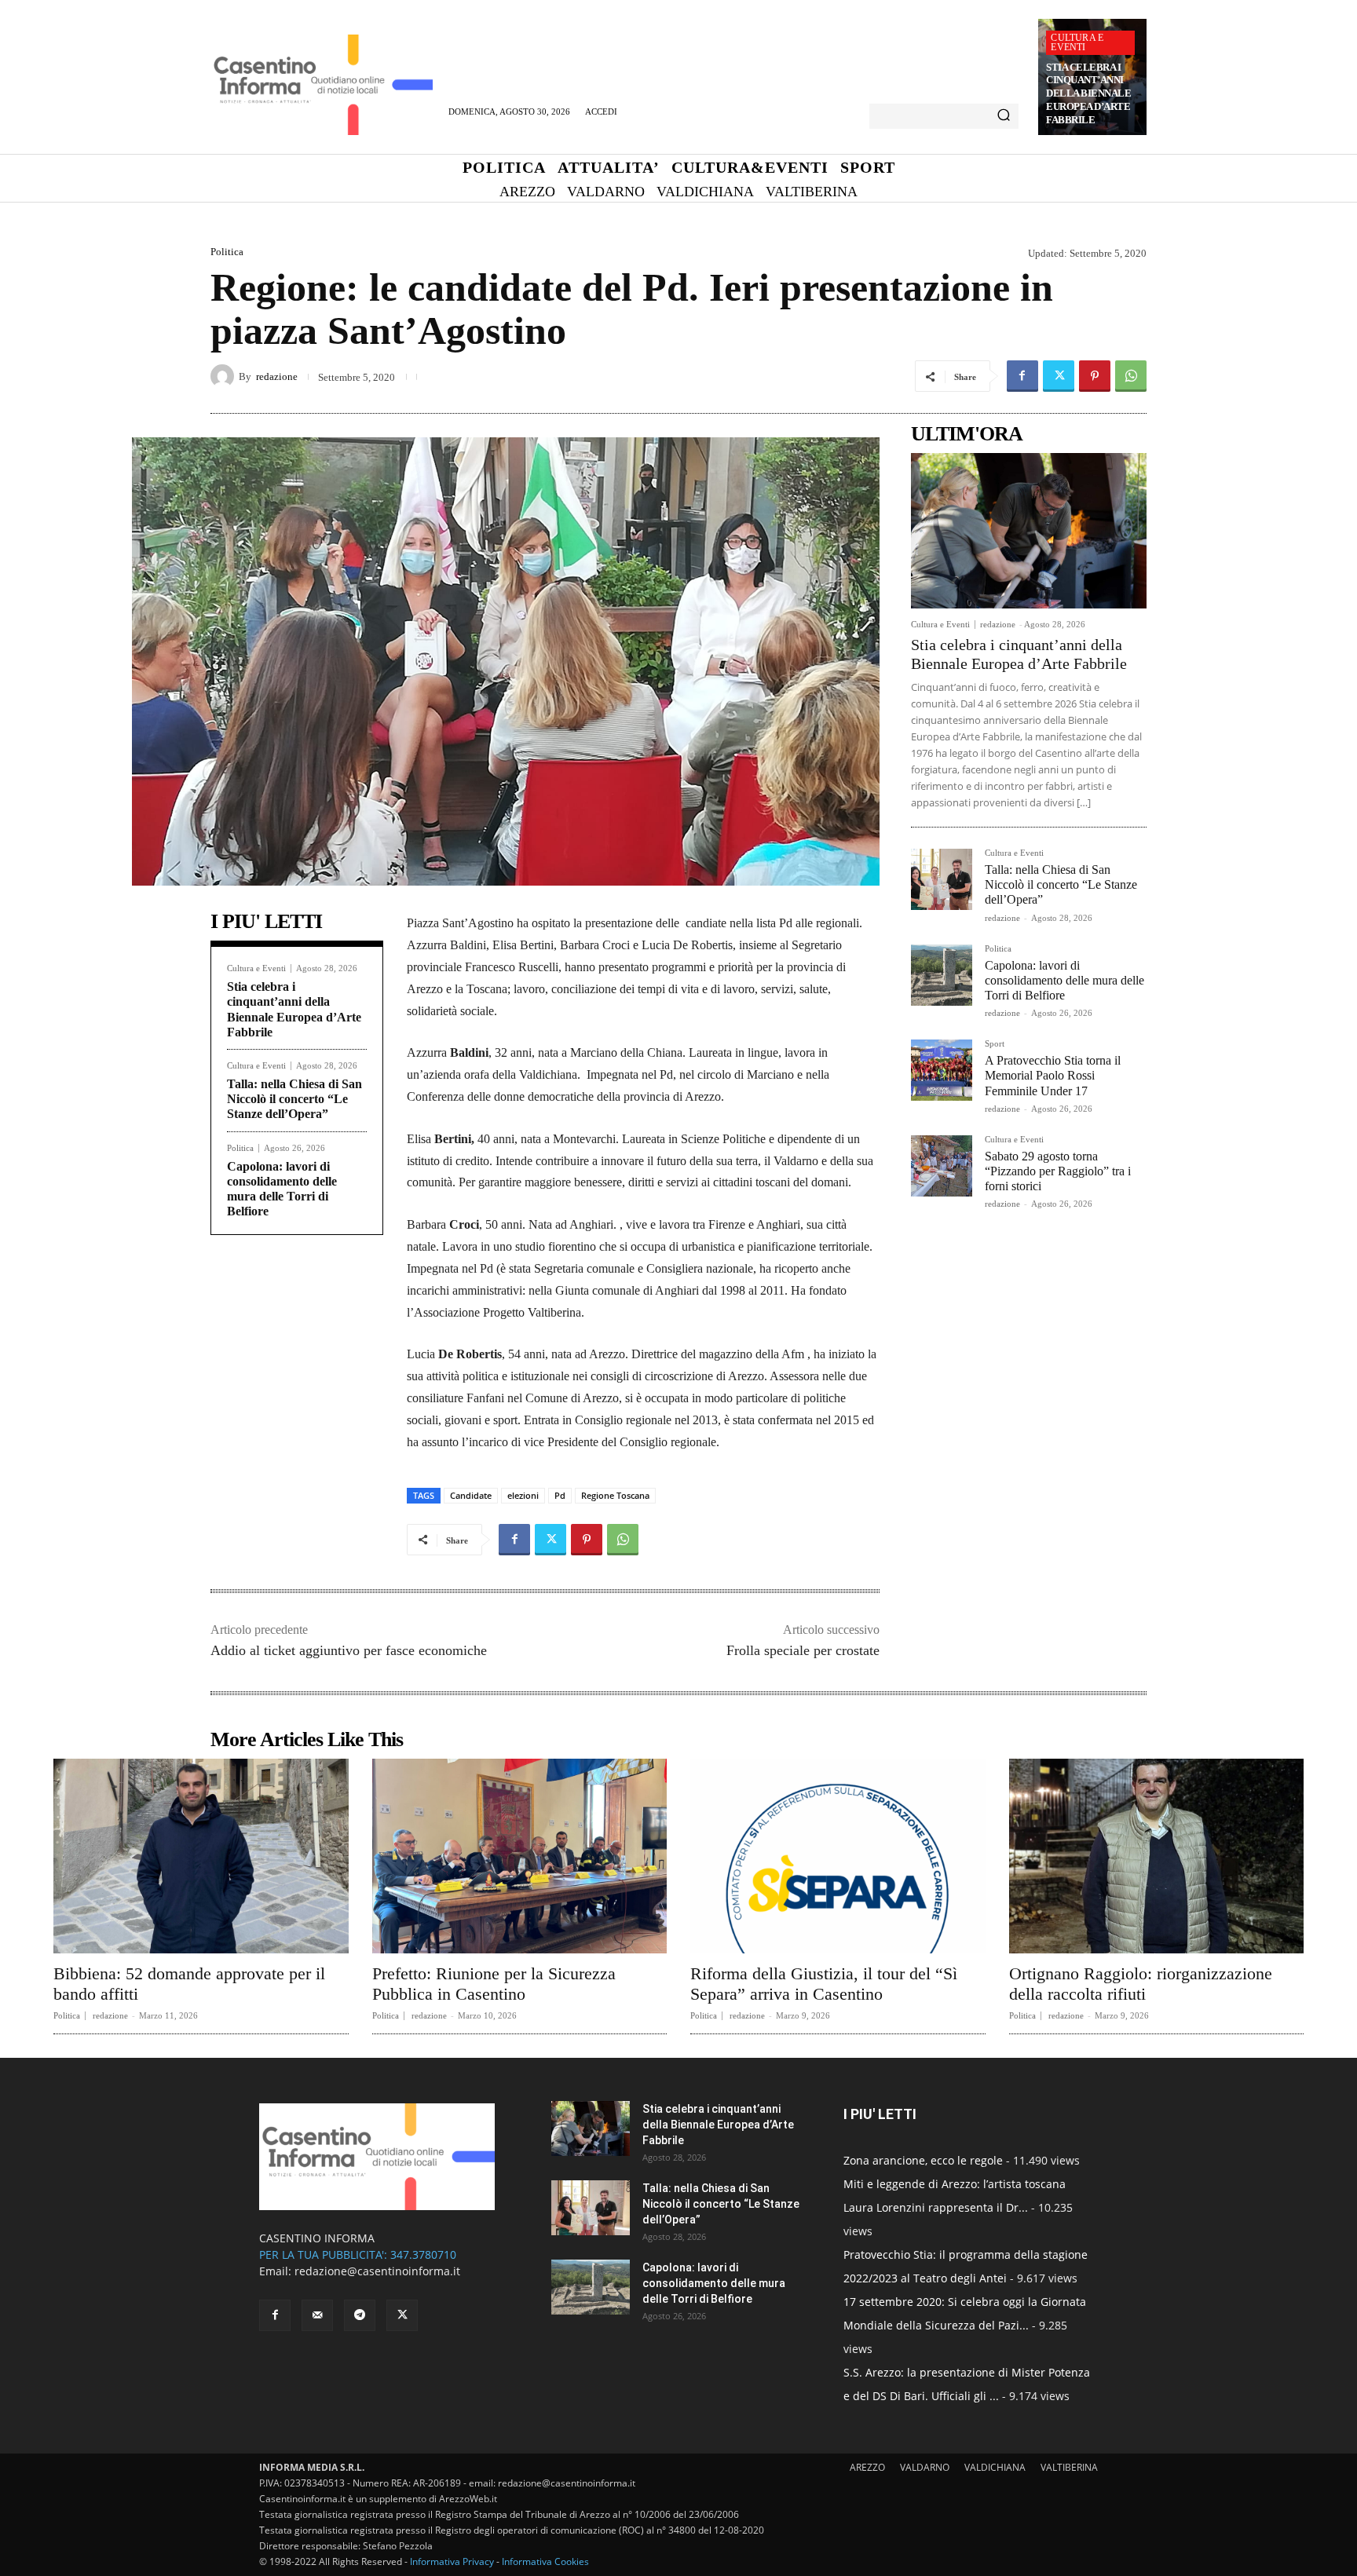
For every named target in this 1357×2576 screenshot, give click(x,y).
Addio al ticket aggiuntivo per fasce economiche (349, 1650)
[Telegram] (360, 2315)
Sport (995, 1044)
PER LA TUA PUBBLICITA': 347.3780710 (358, 2254)
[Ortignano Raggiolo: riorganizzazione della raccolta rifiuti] (1157, 1856)
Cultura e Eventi (1077, 42)
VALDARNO (925, 2467)
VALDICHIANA (995, 2467)
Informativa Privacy (452, 2561)
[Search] (1004, 116)
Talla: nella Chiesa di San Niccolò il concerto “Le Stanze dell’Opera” (294, 1099)
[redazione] (225, 376)
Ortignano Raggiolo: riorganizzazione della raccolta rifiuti (1141, 1984)
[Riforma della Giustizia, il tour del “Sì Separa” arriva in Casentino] (838, 1856)
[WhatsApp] (1131, 376)
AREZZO (867, 2467)
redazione (277, 376)
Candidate (471, 1495)
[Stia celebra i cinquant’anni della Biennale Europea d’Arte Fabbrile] (1029, 531)
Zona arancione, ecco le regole (923, 2160)
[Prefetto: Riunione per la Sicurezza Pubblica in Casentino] (520, 1856)
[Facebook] (1022, 376)
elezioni (523, 1495)
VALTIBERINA (1069, 2467)
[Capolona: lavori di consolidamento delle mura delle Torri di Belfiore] (942, 975)
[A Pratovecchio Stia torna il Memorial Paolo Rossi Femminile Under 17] (942, 1070)
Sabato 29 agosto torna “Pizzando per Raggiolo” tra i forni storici (1058, 1171)
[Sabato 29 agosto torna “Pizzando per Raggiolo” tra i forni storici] (942, 1166)
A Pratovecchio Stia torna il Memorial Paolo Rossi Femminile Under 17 (1053, 1075)
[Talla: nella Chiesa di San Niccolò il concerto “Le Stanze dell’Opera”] (942, 879)
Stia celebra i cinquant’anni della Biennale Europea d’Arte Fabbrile (1088, 94)
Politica (227, 252)
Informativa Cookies (545, 2561)
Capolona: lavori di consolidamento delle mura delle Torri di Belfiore (1064, 980)
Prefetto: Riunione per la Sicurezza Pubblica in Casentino (494, 1984)
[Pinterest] (1095, 376)
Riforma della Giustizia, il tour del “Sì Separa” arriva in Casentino (824, 1984)
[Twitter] (1059, 376)
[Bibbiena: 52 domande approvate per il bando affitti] (201, 1856)
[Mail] (317, 2315)
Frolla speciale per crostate (803, 1650)
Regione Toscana (615, 1495)
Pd (560, 1495)
